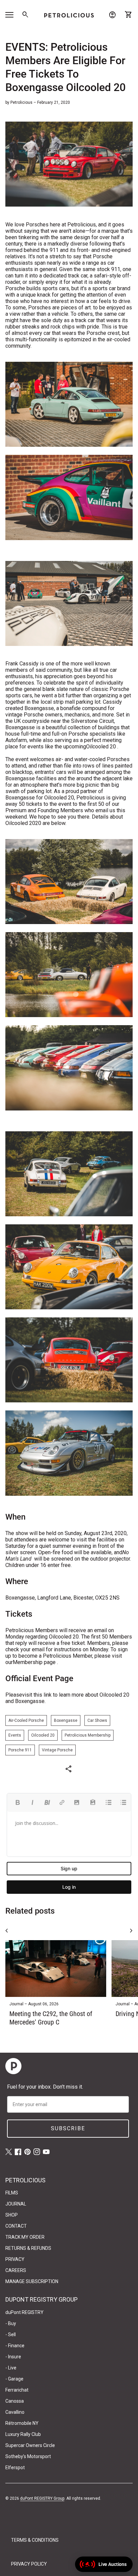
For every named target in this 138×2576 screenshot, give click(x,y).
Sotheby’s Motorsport (28, 2456)
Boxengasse (66, 1720)
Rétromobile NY (22, 2423)
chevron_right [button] (131, 1931)
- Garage (14, 2379)
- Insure (13, 2357)
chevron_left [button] (7, 1931)
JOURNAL (16, 2204)
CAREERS (16, 2270)
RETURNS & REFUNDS (28, 2248)
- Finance (15, 2346)
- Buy (11, 2323)
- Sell (11, 2334)
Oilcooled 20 (101, 747)
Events (15, 1735)
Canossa (15, 2401)
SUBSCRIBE (68, 2128)
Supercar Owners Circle (30, 2445)
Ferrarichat (17, 2390)
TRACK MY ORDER (25, 2237)
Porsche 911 (20, 1750)
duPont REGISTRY (24, 2312)
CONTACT (16, 2226)
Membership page (34, 1662)
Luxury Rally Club (23, 2434)
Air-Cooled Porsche (26, 1720)
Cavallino (15, 2412)
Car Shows (97, 1720)
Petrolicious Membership (88, 1735)
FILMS (12, 2193)
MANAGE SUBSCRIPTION (32, 2281)
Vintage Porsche (57, 1750)
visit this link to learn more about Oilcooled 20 (76, 1695)
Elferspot (15, 2468)
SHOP (12, 2215)
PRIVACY (15, 2259)
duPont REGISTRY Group (42, 2498)
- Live (11, 2368)
